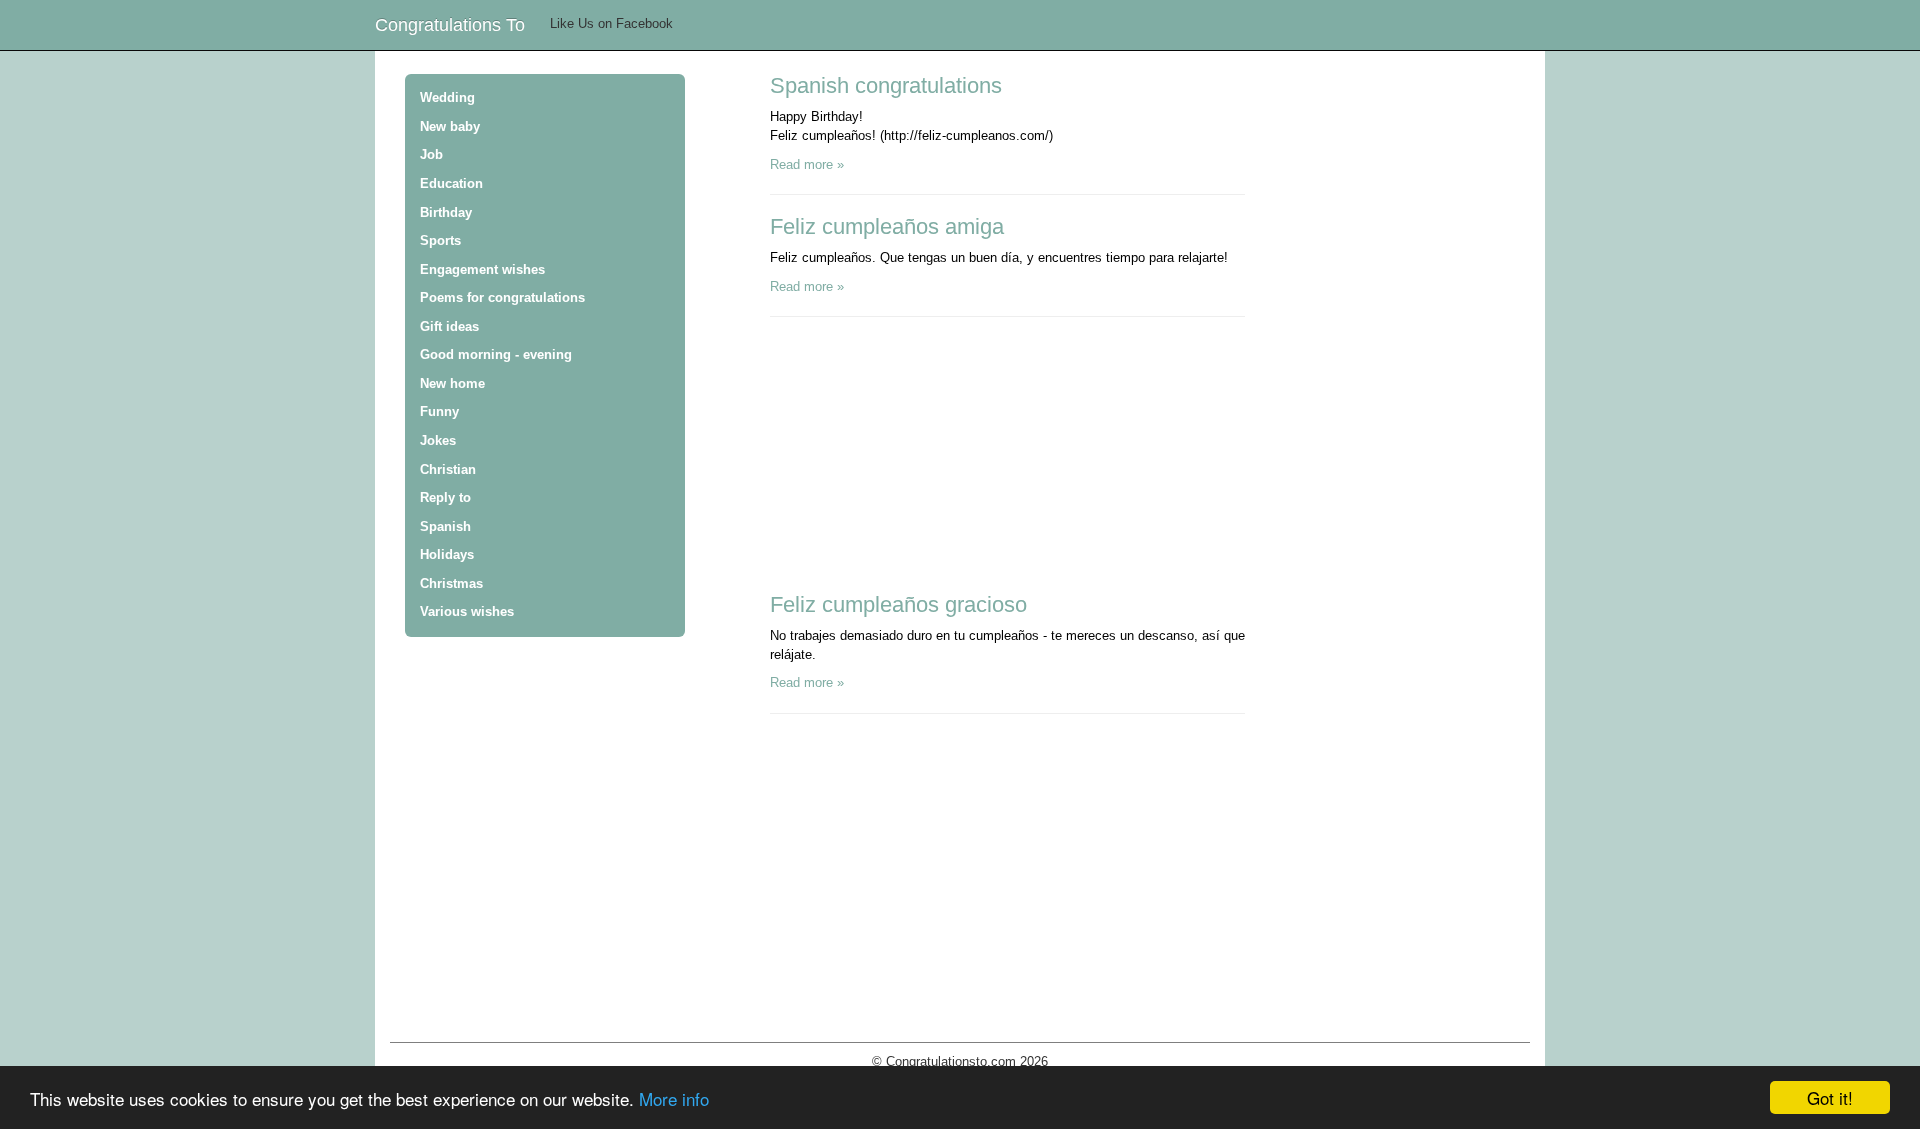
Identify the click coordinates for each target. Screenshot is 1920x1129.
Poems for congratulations (502, 297)
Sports (440, 240)
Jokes (438, 440)
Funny (439, 411)
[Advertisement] (920, 462)
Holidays (447, 554)
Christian (448, 469)
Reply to (445, 497)
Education (451, 183)
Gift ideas (449, 326)
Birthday (446, 212)
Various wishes (467, 611)
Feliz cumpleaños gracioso (898, 604)
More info (674, 1098)
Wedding (447, 97)
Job (431, 154)
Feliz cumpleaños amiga (887, 226)
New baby (450, 126)
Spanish (445, 526)
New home (452, 383)
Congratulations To (450, 25)
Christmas (451, 583)
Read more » (807, 164)
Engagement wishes (482, 269)
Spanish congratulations (886, 85)
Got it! (1830, 1097)
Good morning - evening (496, 354)
